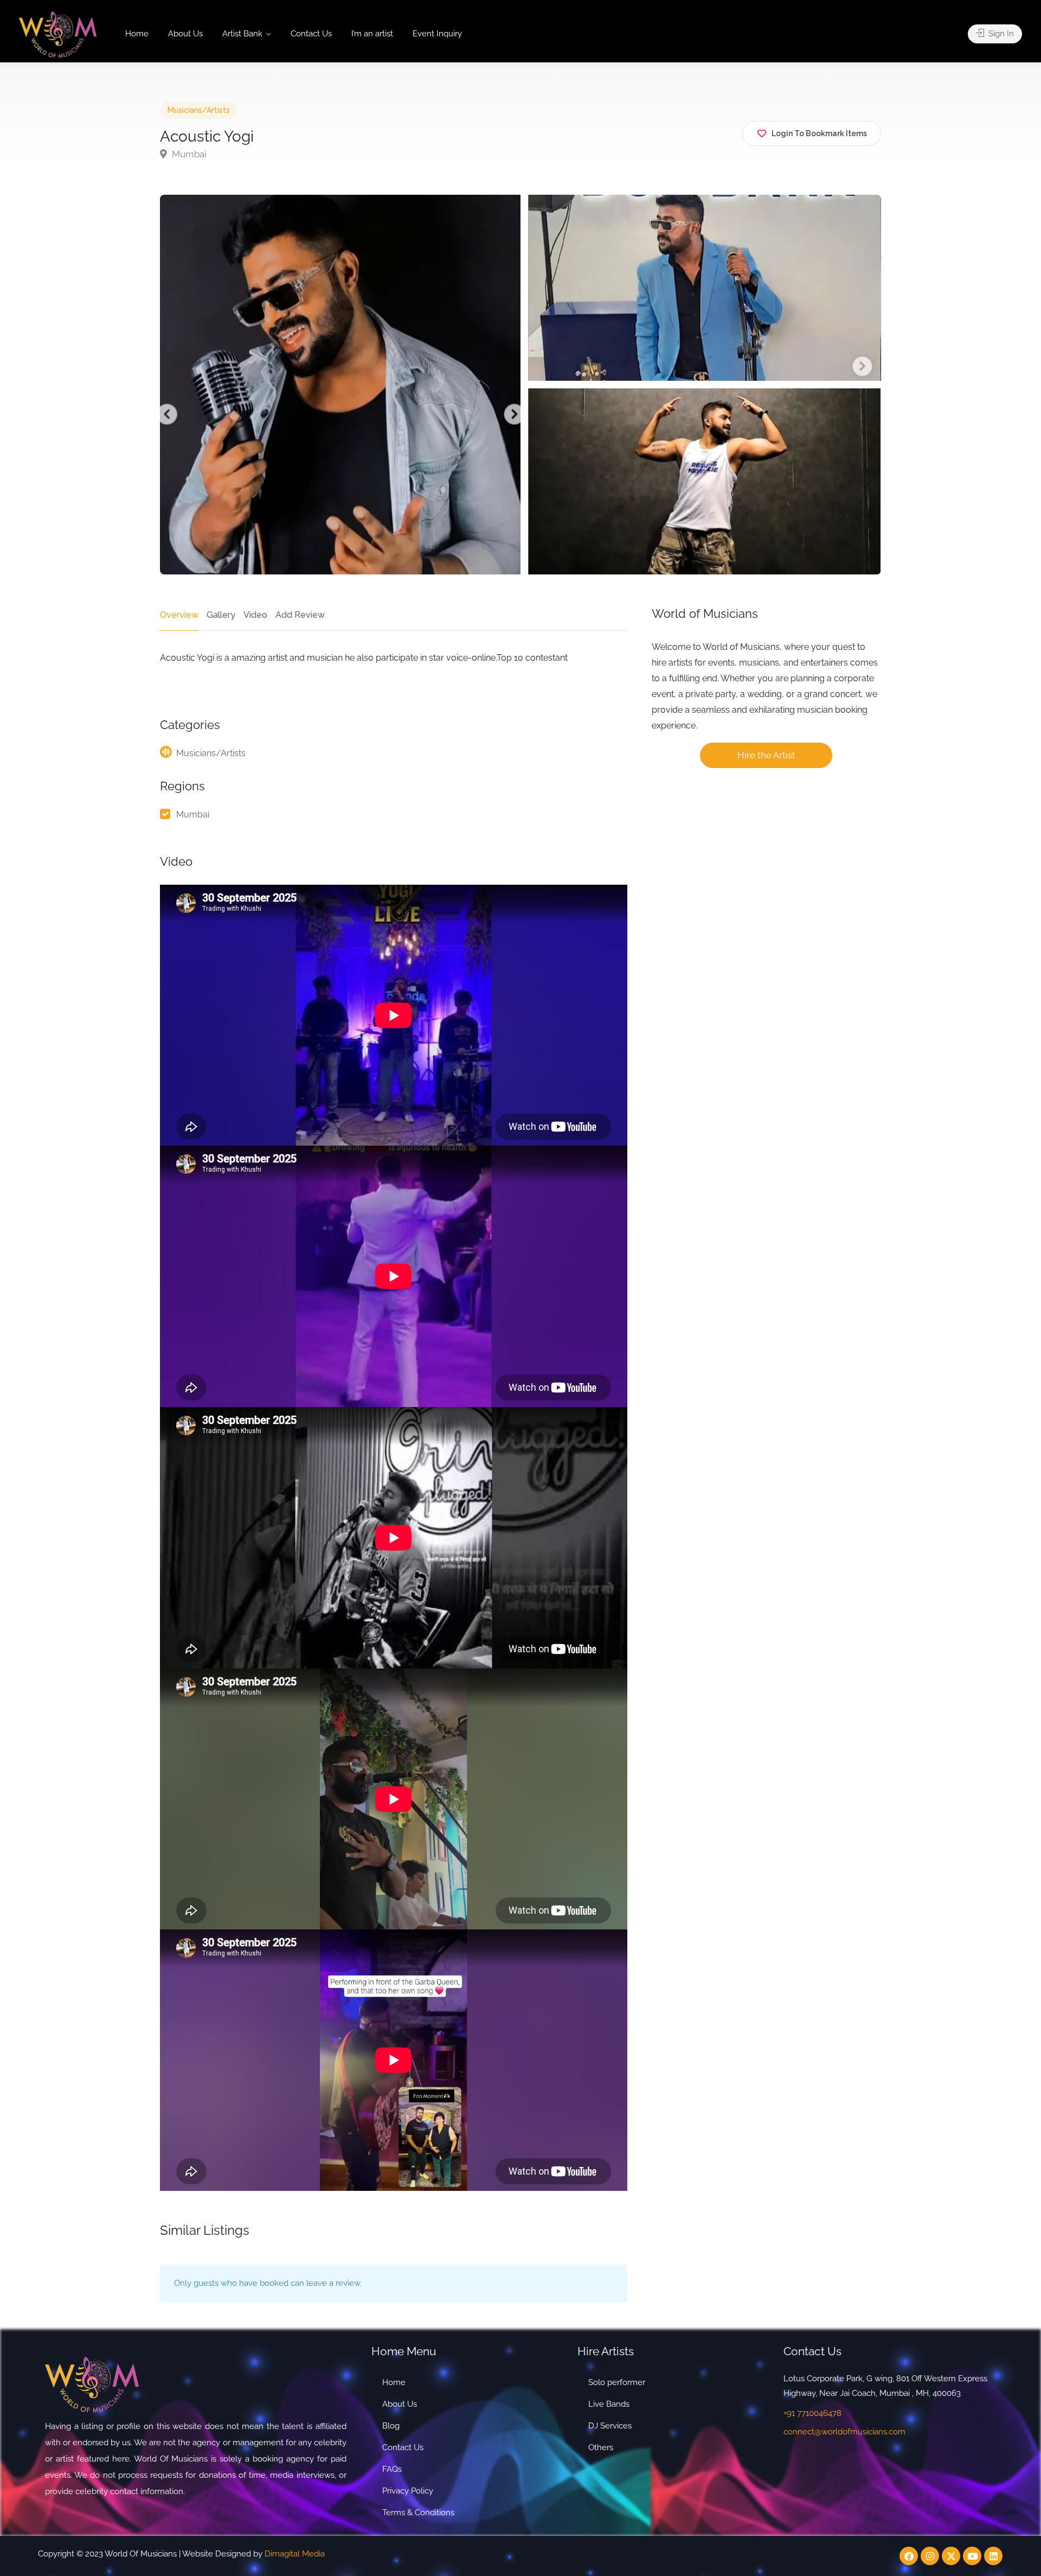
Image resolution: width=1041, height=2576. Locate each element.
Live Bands (609, 2404)
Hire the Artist (766, 755)
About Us (185, 34)
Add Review (300, 615)
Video (255, 615)
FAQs (392, 2469)
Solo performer (617, 2382)
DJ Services (610, 2426)
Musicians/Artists (199, 110)
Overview (179, 615)
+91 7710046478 (812, 2413)
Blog (391, 2426)
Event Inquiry (437, 34)
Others (601, 2447)
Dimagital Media (295, 2554)
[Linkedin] (993, 2556)
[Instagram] (930, 2556)
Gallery (221, 615)
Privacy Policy (408, 2491)
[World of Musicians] (58, 34)
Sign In (1000, 34)
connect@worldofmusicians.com (844, 2432)
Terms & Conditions (418, 2513)
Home (137, 34)
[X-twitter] (951, 2556)
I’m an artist (372, 34)
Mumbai (188, 154)
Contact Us (311, 34)
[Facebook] (909, 2556)
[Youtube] (972, 2556)
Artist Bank (242, 34)
